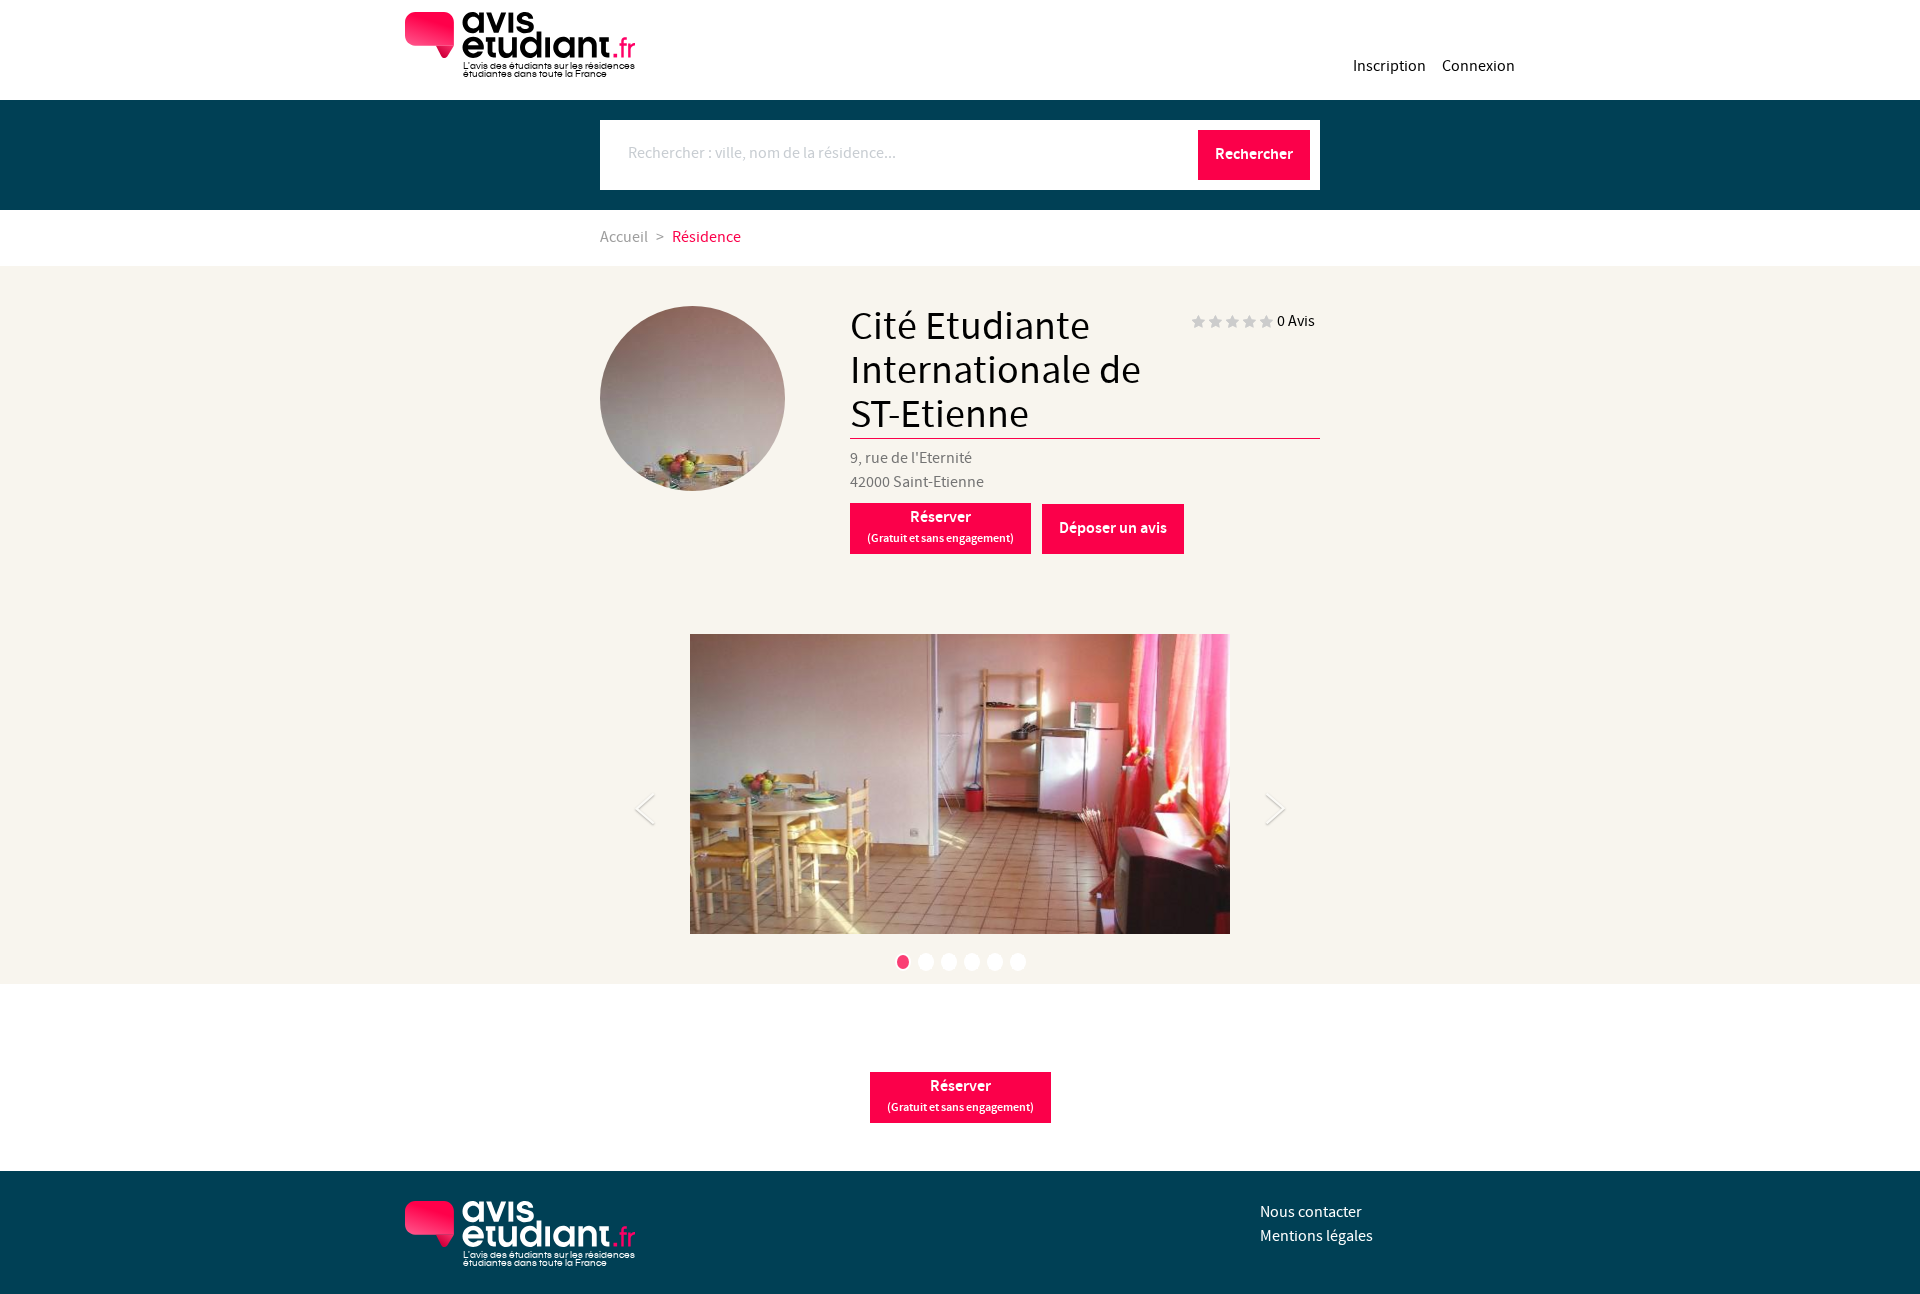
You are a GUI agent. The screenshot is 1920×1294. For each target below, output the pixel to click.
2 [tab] (926, 962)
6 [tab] (1018, 962)
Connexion (1478, 66)
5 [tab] (995, 962)
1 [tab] (903, 962)
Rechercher (1254, 154)
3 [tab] (949, 962)
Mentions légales (1316, 1236)
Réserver (940, 527)
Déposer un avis (1113, 528)
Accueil (624, 237)
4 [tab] (972, 962)
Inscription (1389, 66)
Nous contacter (1311, 1212)
